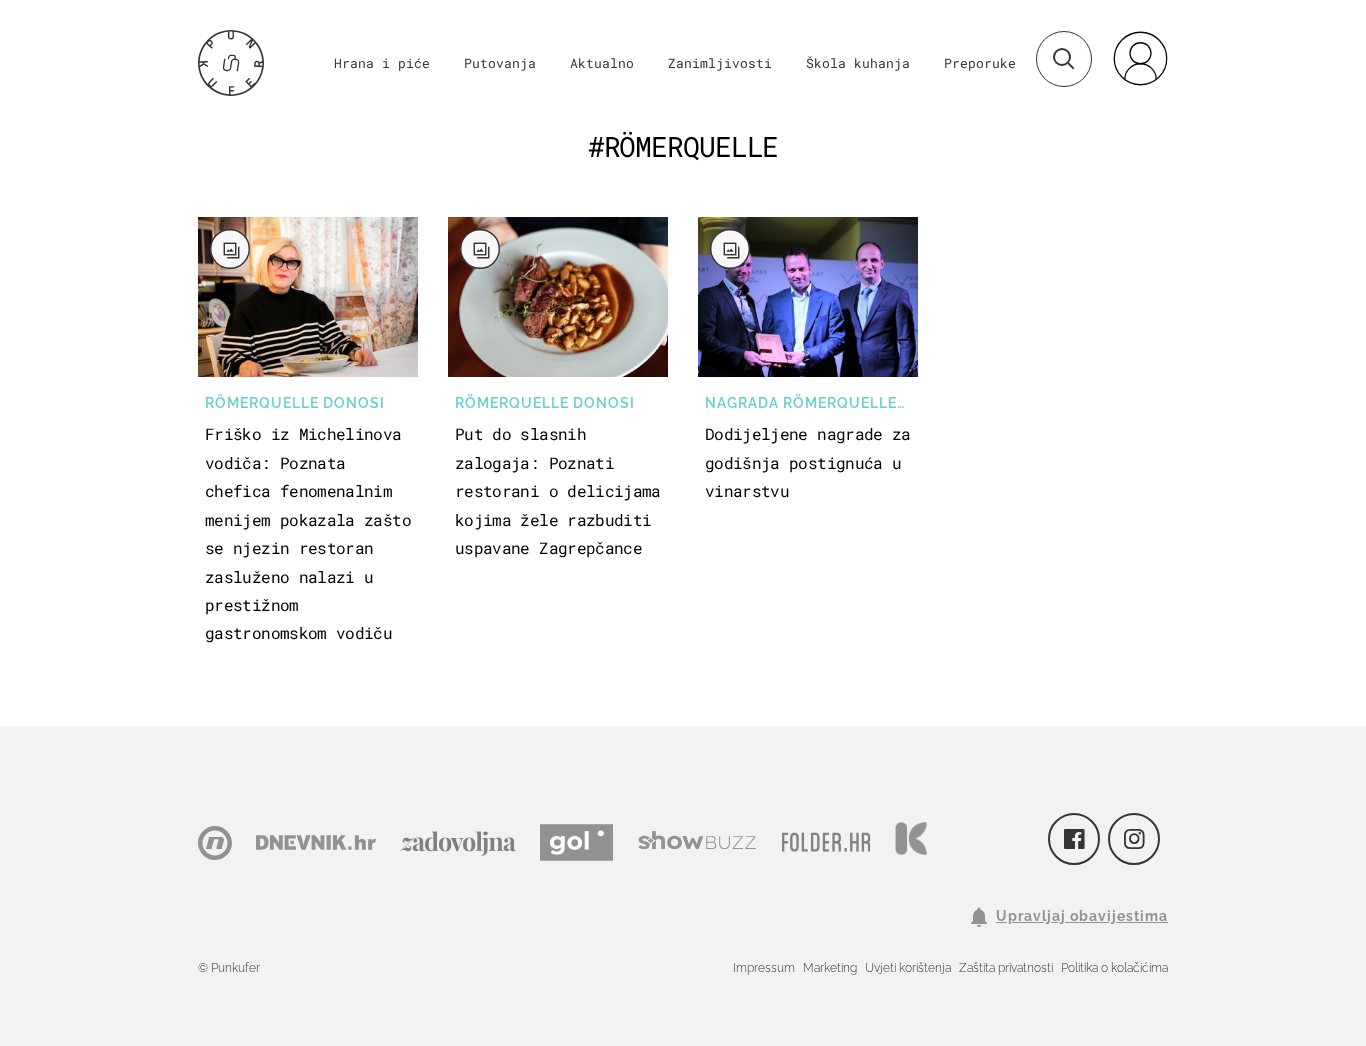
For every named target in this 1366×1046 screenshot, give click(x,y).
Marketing (830, 968)
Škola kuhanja (858, 63)
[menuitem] (1140, 58)
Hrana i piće (382, 63)
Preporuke (980, 63)
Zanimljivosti (720, 63)
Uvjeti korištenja (908, 968)
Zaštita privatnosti (1006, 968)
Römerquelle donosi (295, 403)
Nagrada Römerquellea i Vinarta (811, 403)
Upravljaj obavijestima (1082, 916)
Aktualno (602, 63)
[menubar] (1140, 58)
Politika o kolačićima (1114, 968)
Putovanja (500, 63)
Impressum (764, 968)
